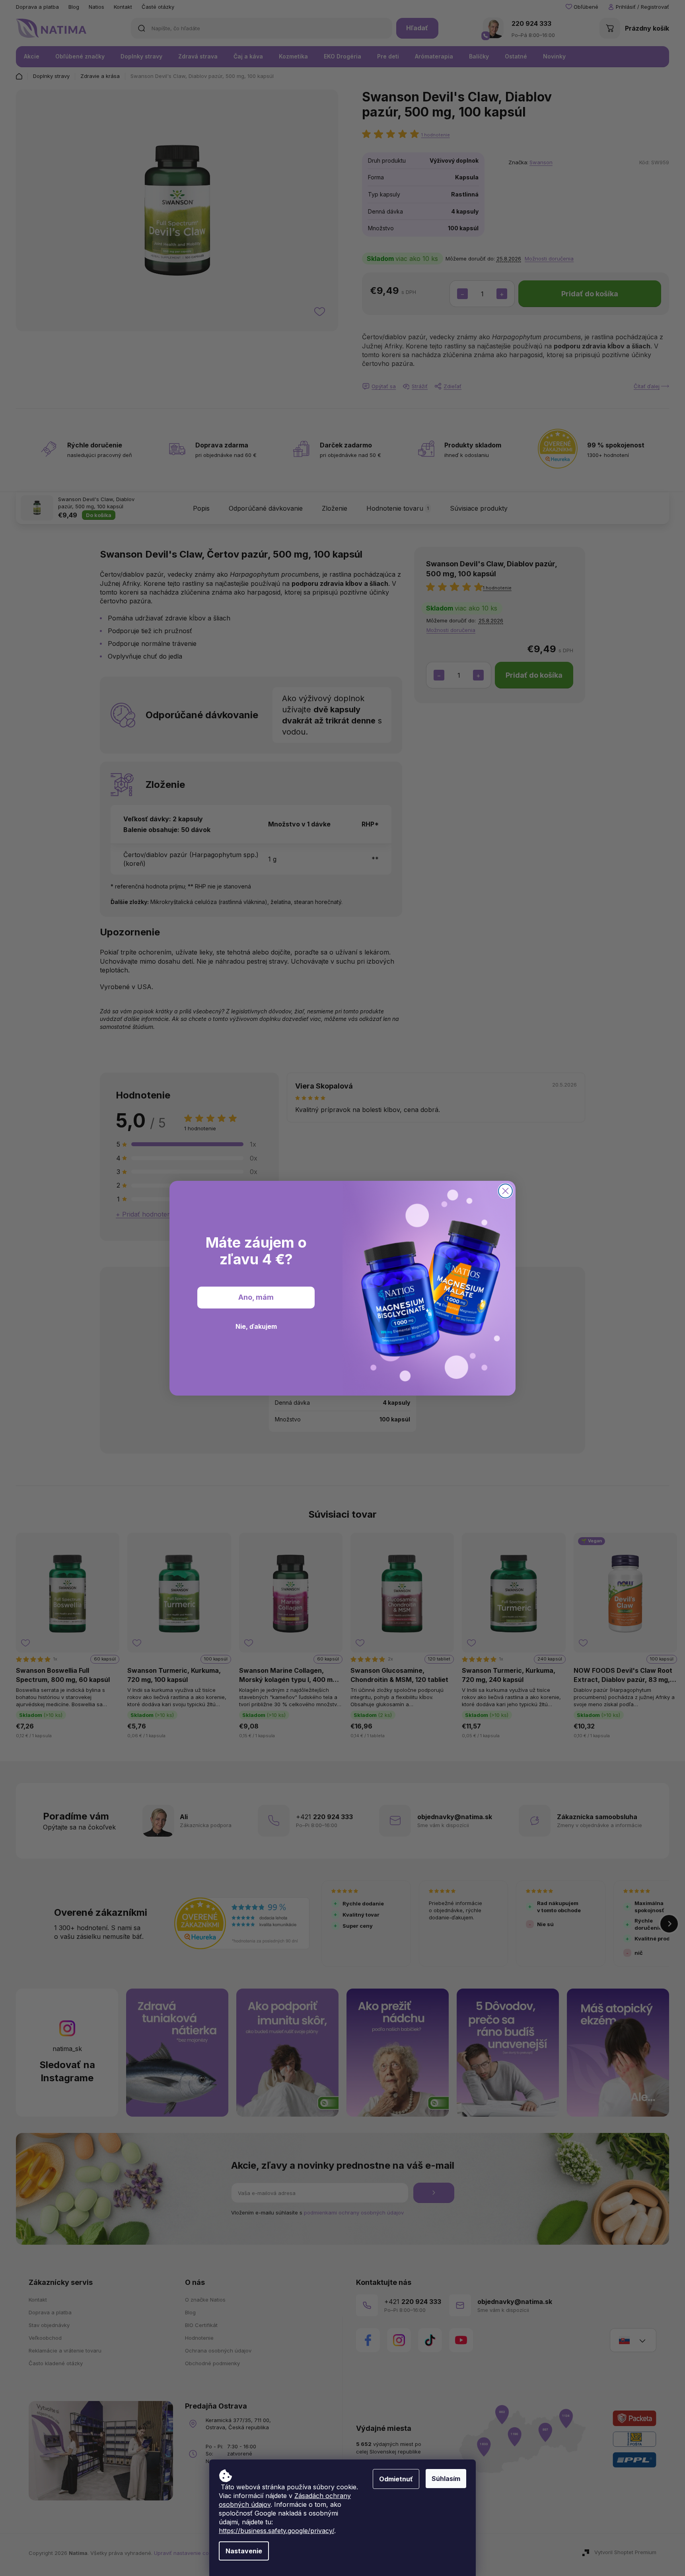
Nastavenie (244, 2551)
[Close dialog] (505, 1191)
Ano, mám (256, 1297)
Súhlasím (446, 2479)
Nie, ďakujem (256, 1326)
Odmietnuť (396, 2479)
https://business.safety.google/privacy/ (276, 2531)
